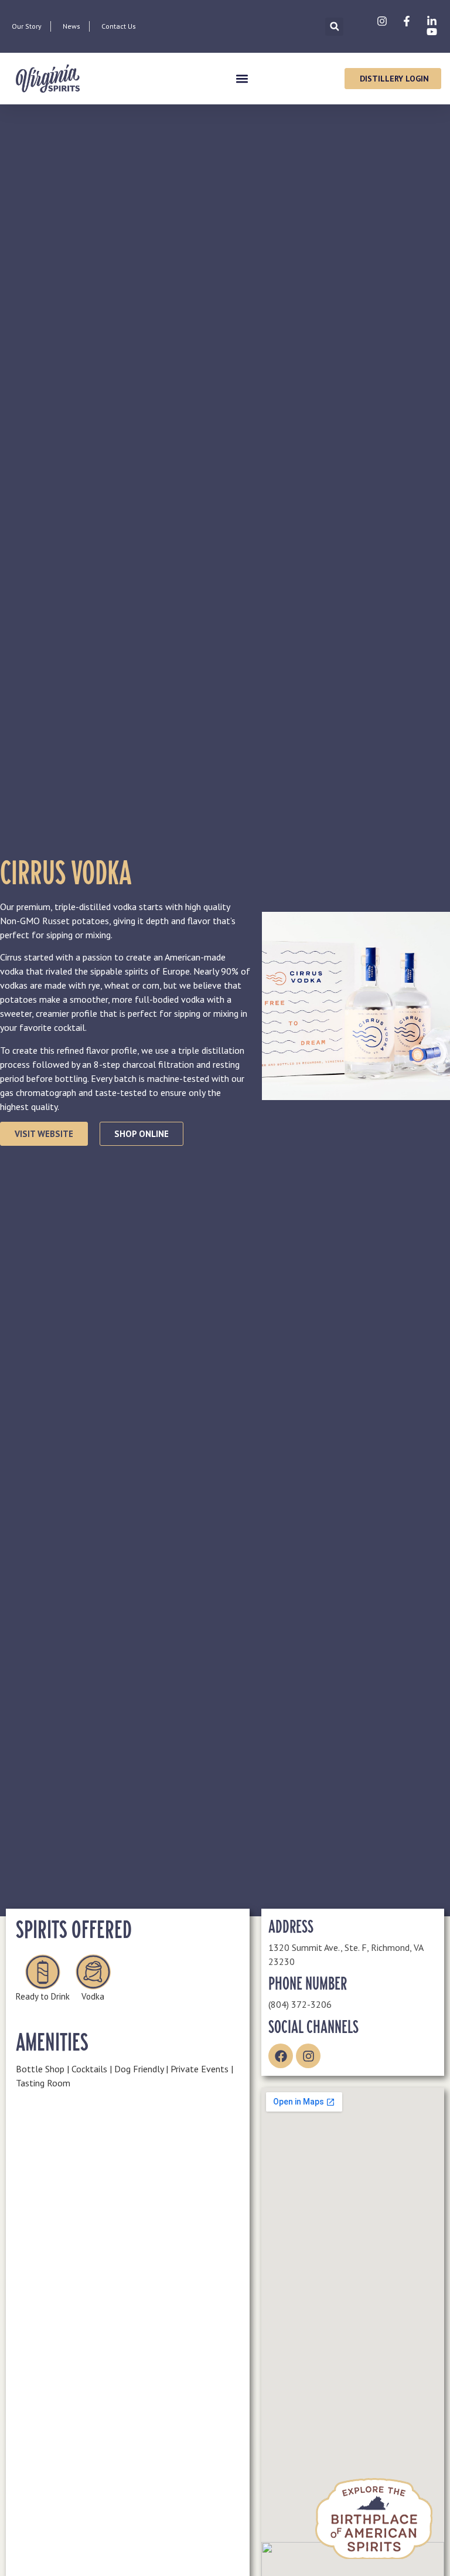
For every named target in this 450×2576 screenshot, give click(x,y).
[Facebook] (281, 2056)
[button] (334, 27)
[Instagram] (308, 2056)
